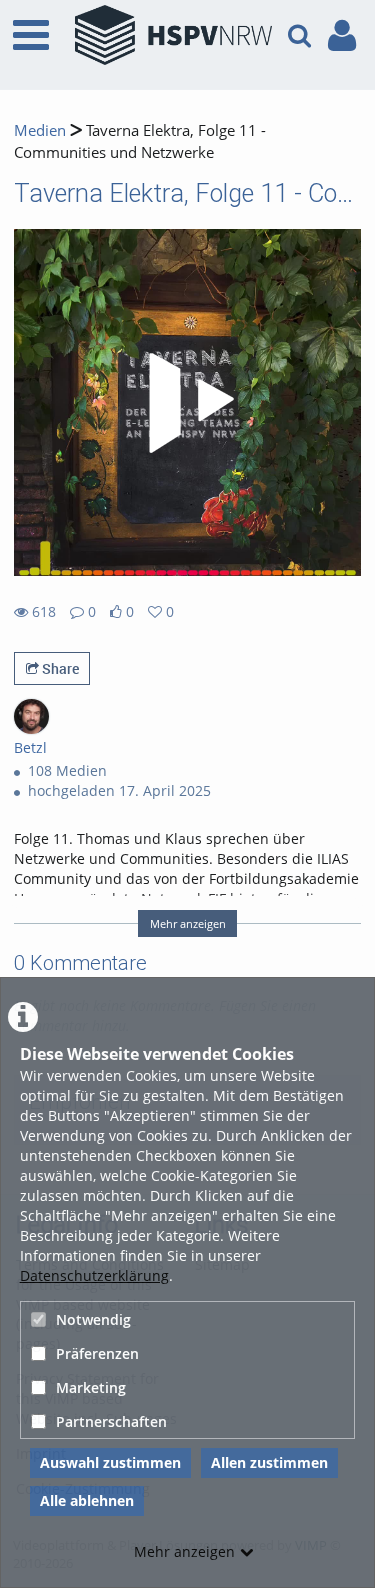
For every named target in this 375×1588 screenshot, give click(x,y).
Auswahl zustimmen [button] (110, 1462)
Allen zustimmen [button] (269, 1462)
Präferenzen (97, 1353)
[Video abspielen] (188, 403)
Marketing (91, 1387)
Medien (40, 130)
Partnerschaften (111, 1421)
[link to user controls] (342, 35)
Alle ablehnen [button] (87, 1500)
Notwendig (93, 1319)
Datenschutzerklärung (94, 1275)
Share (59, 668)
